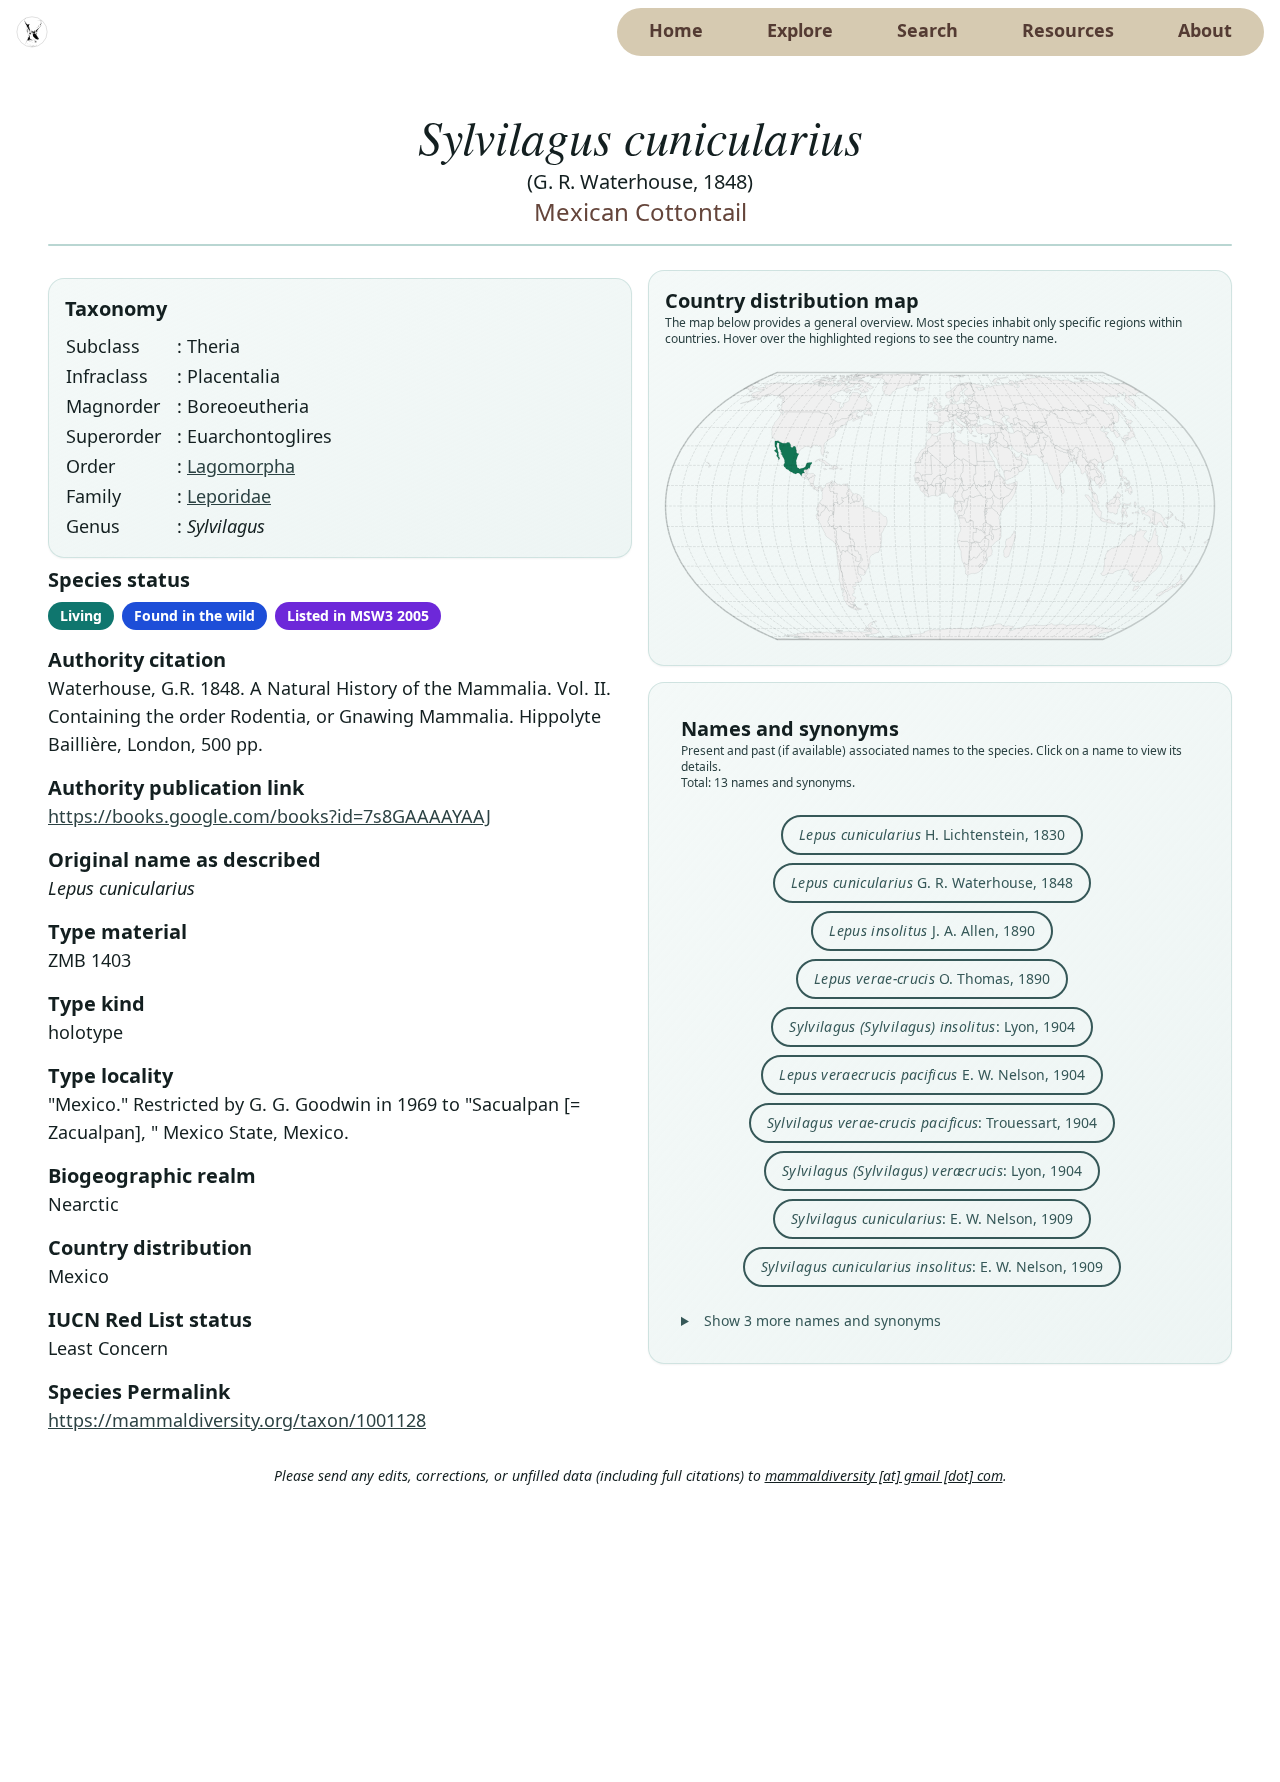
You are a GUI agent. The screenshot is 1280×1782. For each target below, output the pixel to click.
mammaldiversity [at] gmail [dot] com (884, 1475)
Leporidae (229, 496)
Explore (800, 30)
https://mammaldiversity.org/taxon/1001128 (237, 1420)
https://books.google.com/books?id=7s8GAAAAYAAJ (269, 816)
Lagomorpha (241, 466)
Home (676, 30)
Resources (1068, 30)
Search (927, 30)
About (1205, 30)
